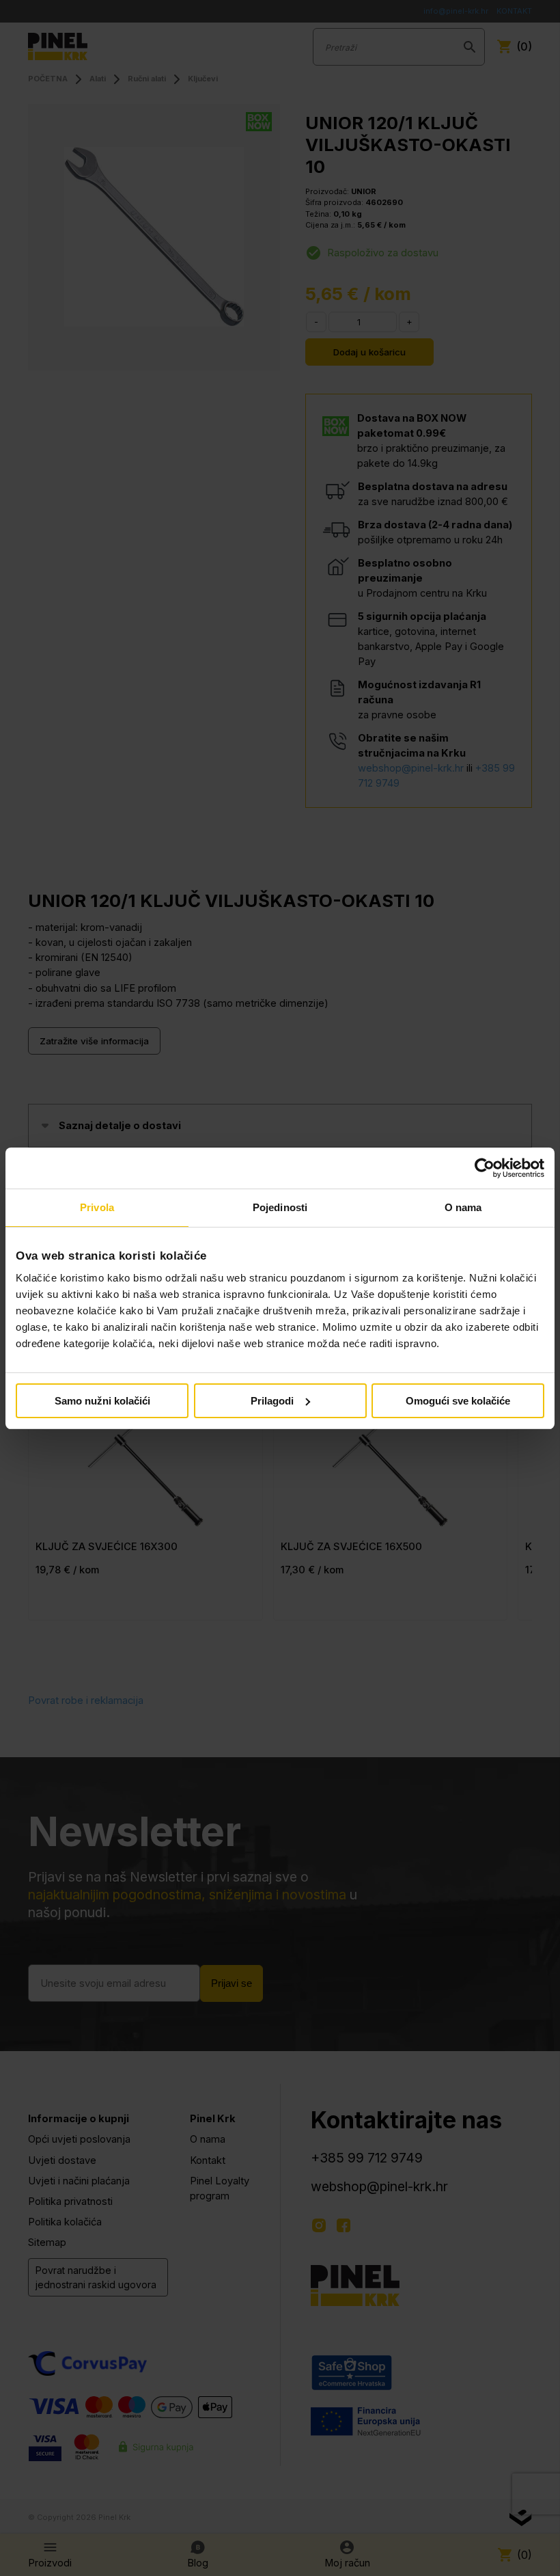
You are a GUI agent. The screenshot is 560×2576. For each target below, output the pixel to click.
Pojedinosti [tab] (280, 1207)
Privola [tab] (97, 1207)
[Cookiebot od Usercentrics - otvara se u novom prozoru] (485, 1168)
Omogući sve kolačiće (458, 1401)
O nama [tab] (463, 1207)
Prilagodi (272, 1401)
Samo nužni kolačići (102, 1401)
